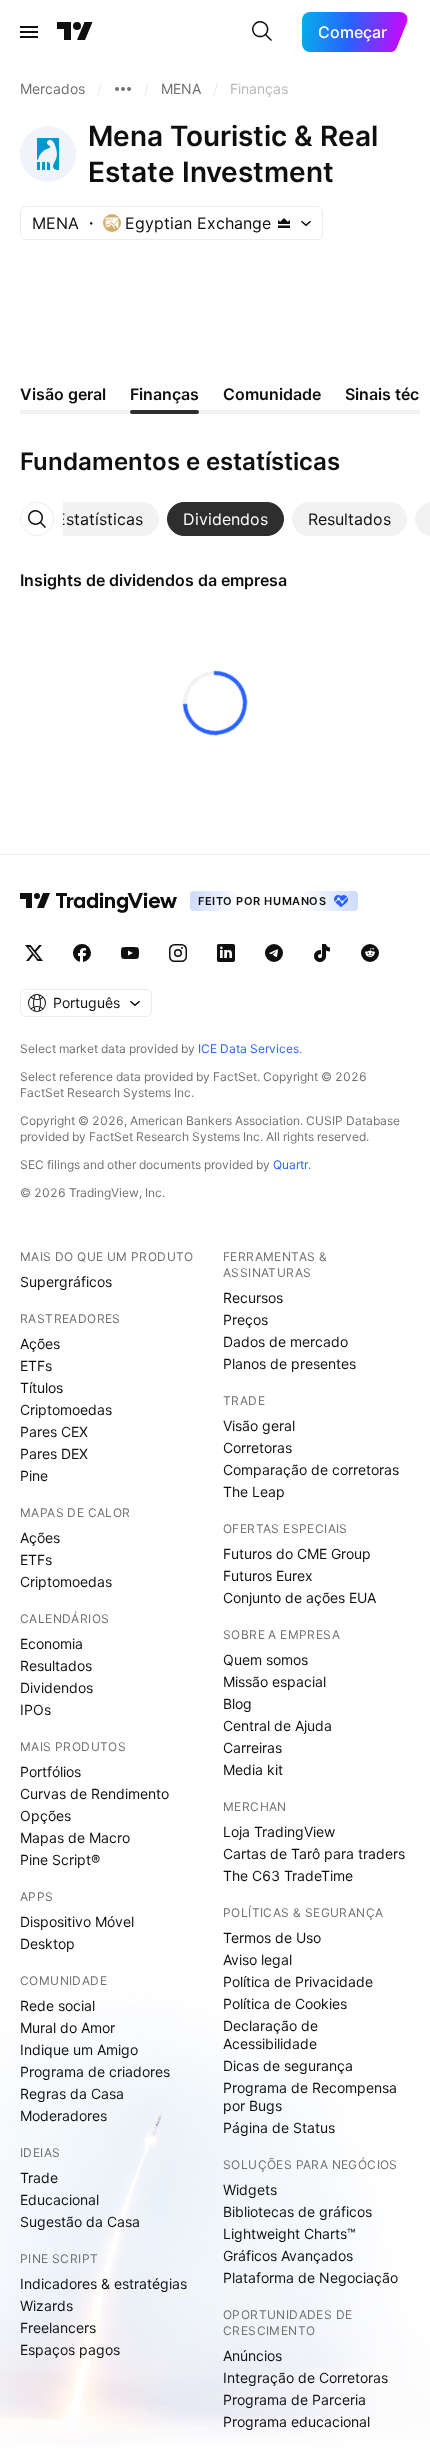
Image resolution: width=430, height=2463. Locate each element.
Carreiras (252, 1747)
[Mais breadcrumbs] (123, 89)
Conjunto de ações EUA (299, 1597)
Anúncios (252, 2355)
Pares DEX (54, 1453)
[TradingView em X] (34, 953)
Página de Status (279, 2127)
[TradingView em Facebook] (82, 953)
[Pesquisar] (262, 32)
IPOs (35, 1709)
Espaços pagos (70, 2349)
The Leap (254, 1491)
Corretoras (257, 1447)
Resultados (56, 1665)
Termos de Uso (272, 1937)
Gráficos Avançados (288, 2255)
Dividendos (56, 1687)
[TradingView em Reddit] (370, 953)
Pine (34, 1475)
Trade (39, 2177)
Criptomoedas (66, 1409)
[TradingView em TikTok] (322, 953)
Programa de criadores (95, 2071)
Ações (40, 1343)
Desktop (47, 1943)
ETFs (36, 1365)
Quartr (290, 1164)
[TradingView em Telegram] (274, 953)
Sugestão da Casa (80, 2221)
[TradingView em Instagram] (178, 953)
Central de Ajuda (277, 1725)
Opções (45, 1815)
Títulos (41, 1387)
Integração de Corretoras (305, 2377)
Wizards (46, 2305)
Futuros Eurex (268, 1575)
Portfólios (50, 1771)
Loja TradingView (279, 1831)
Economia (51, 1643)
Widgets (250, 2189)
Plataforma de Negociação (310, 2277)
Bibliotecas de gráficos (297, 2211)
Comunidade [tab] (272, 394)
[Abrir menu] (29, 32)
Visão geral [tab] (63, 394)
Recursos (253, 1297)
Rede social (57, 2005)
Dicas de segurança (288, 2065)
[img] (284, 223)
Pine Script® (60, 1859)
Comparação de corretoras (311, 1469)
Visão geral (259, 1425)
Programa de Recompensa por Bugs (310, 2096)
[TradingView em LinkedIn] (226, 953)
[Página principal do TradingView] (75, 32)
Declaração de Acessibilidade (270, 2034)
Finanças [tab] (164, 394)
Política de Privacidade (298, 1981)
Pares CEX (54, 1431)
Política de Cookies (285, 2003)
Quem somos (265, 1659)
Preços (245, 1319)
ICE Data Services (248, 1048)
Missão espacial (274, 1681)
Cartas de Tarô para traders (314, 1853)
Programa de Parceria (294, 2399)
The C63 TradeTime (288, 1875)
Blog (237, 1703)
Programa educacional (296, 2421)
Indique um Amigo (79, 2049)
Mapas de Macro (75, 1837)
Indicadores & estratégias (103, 2283)
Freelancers (58, 2327)
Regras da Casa (72, 2093)
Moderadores (63, 2115)
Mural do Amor (67, 2027)
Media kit (253, 1769)
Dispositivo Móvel (77, 1921)
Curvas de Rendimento (94, 1793)
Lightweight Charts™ (289, 2233)
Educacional (59, 2199)
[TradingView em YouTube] (130, 953)
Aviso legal (257, 1959)
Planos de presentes (289, 1363)
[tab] (99, 519)
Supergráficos (66, 1281)
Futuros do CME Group (297, 1553)
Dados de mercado (285, 1341)
